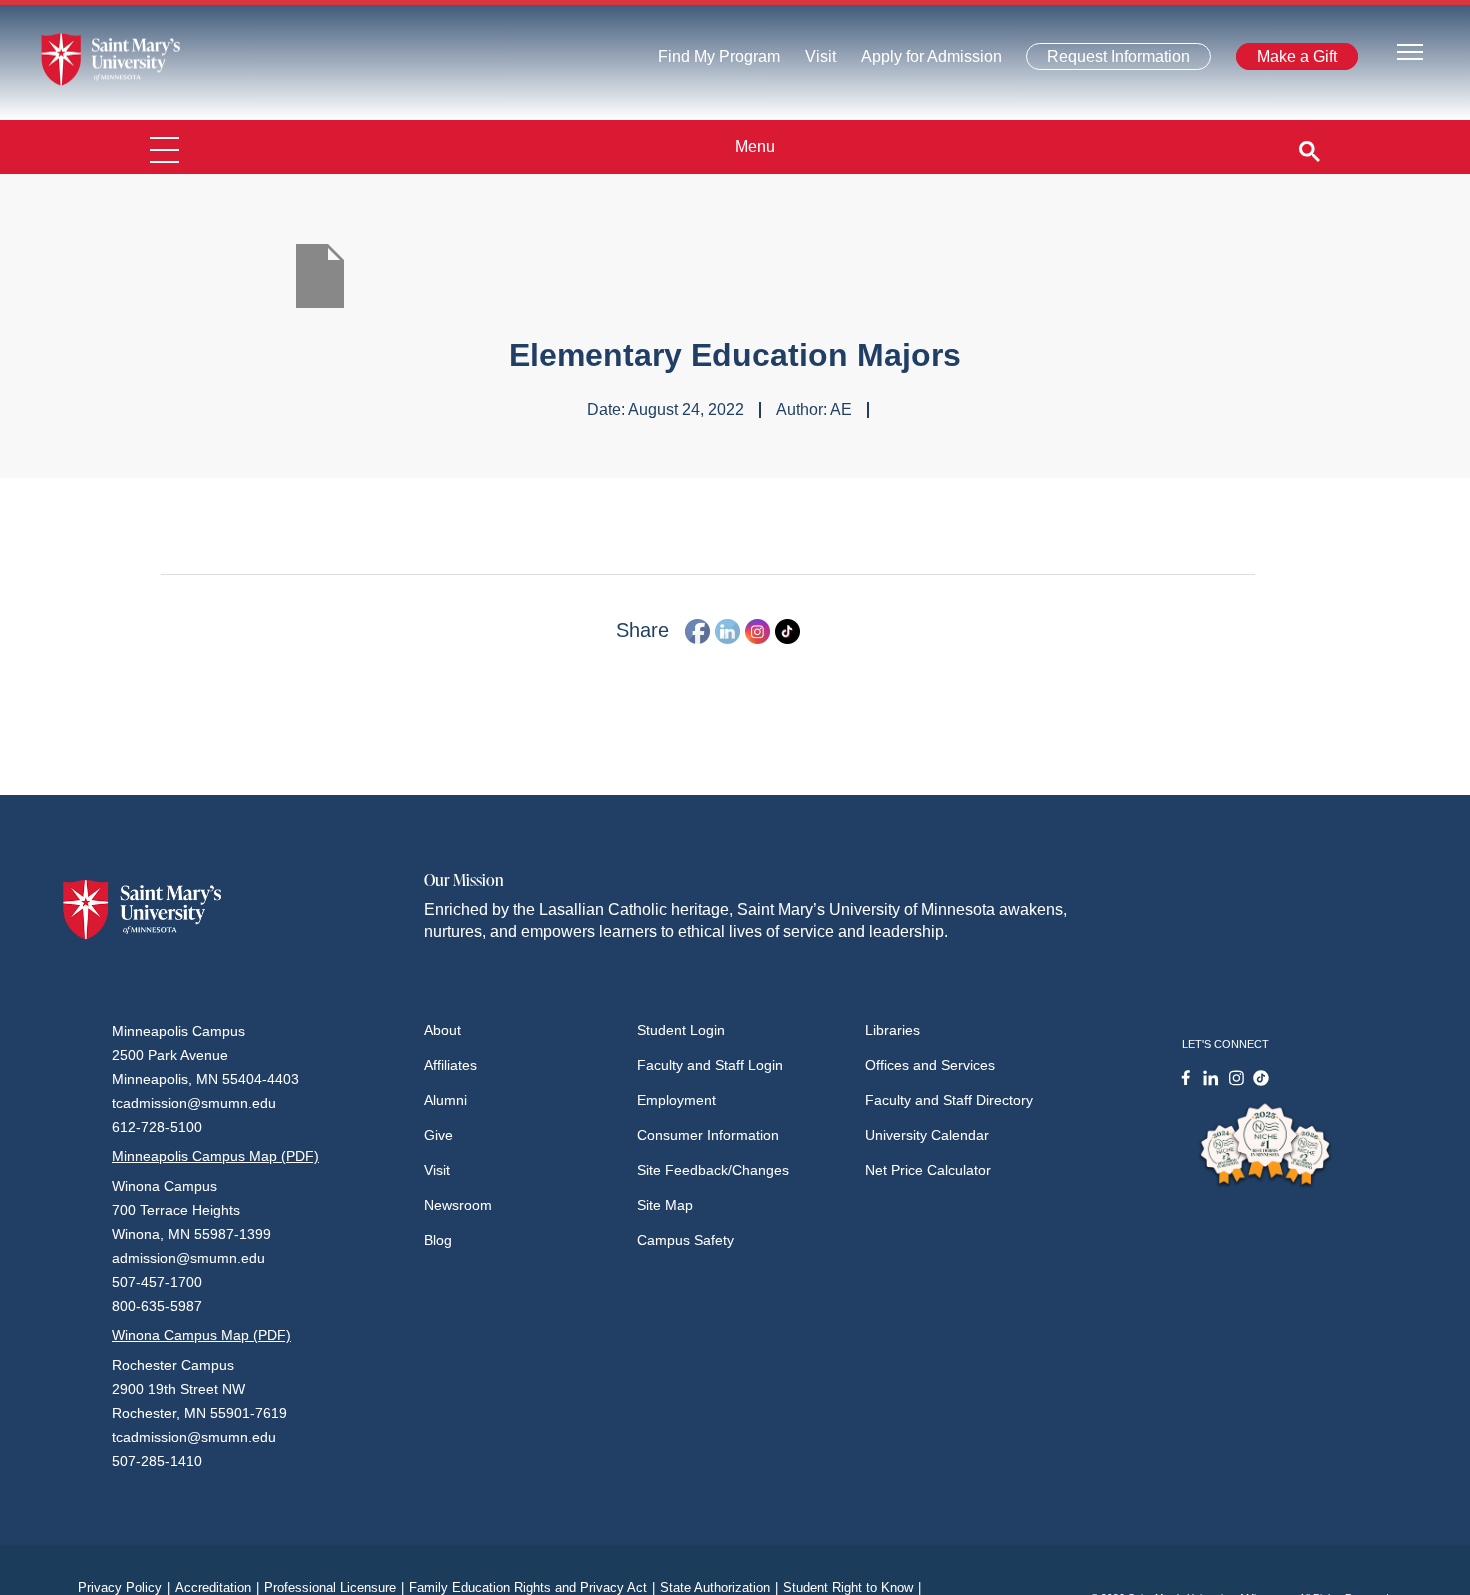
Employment (676, 1100)
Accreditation (217, 1587)
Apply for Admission (919, 61)
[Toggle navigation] (1410, 50)
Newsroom (458, 1205)
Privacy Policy (124, 1587)
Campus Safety (685, 1240)
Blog (438, 1240)
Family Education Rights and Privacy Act (532, 1587)
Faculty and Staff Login (710, 1065)
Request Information (1106, 60)
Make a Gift (1291, 60)
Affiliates (450, 1065)
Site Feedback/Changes (713, 1170)
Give (438, 1135)
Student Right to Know (852, 1587)
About (442, 1030)
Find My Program (719, 61)
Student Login (681, 1030)
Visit (814, 61)
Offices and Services (930, 1065)
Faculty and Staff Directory (949, 1100)
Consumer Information (708, 1135)
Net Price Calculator (928, 1170)
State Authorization (719, 1587)
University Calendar (927, 1135)
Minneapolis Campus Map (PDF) (215, 1156)
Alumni (445, 1100)
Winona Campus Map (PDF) (201, 1335)
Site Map (665, 1205)
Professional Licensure (334, 1587)
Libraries (892, 1030)
